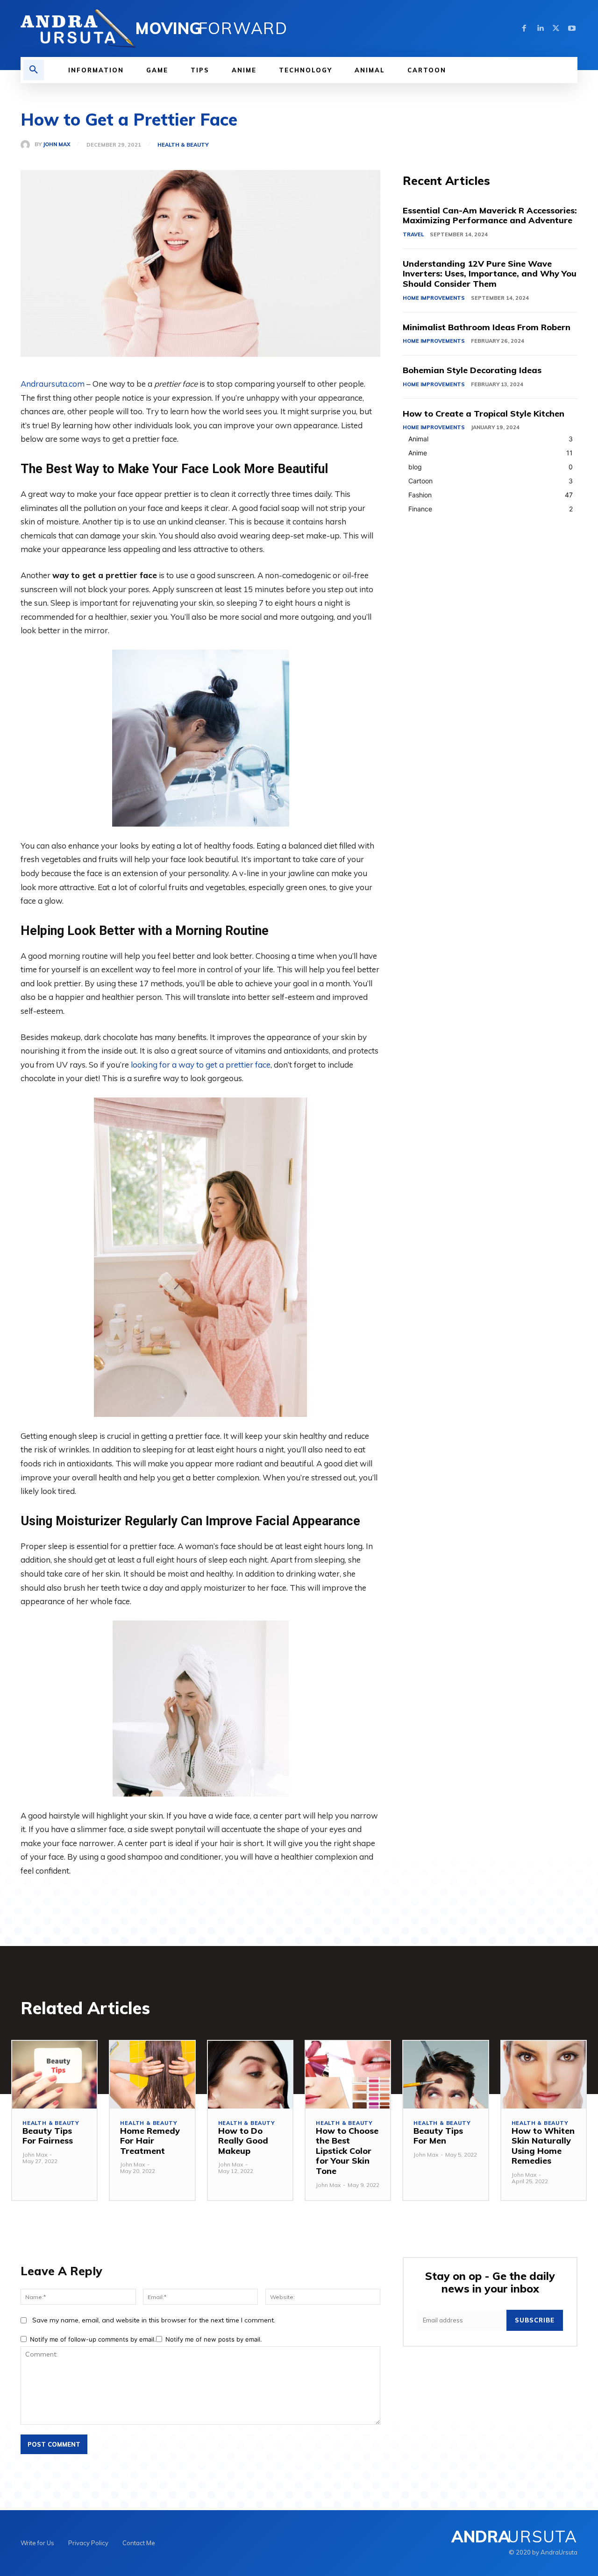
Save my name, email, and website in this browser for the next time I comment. (154, 2320)
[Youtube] (572, 28)
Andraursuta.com (53, 384)
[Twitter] (556, 28)
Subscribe (535, 2320)
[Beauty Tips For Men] (445, 2075)
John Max (57, 145)
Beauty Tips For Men (438, 2136)
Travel (413, 234)
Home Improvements (434, 298)
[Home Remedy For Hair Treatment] (152, 2075)
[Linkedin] (540, 28)
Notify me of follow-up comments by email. (93, 2339)
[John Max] (28, 145)
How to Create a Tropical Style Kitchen (484, 414)
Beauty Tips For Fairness (48, 2136)
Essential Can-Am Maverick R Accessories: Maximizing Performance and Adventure (490, 216)
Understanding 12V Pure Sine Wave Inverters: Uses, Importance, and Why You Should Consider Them (490, 274)
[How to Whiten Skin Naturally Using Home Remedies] (544, 2075)
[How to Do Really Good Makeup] (250, 2075)
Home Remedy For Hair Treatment (150, 2141)
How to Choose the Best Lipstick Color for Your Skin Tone (347, 2151)
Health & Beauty (183, 145)
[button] (34, 70)
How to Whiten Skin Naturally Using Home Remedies (543, 2146)
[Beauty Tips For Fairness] (54, 2075)
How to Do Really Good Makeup (243, 2141)
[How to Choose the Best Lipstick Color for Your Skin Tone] (348, 2075)
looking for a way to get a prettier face (201, 1065)
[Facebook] (524, 28)
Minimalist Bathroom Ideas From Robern (487, 327)
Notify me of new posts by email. (214, 2339)
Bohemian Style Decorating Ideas (472, 370)
